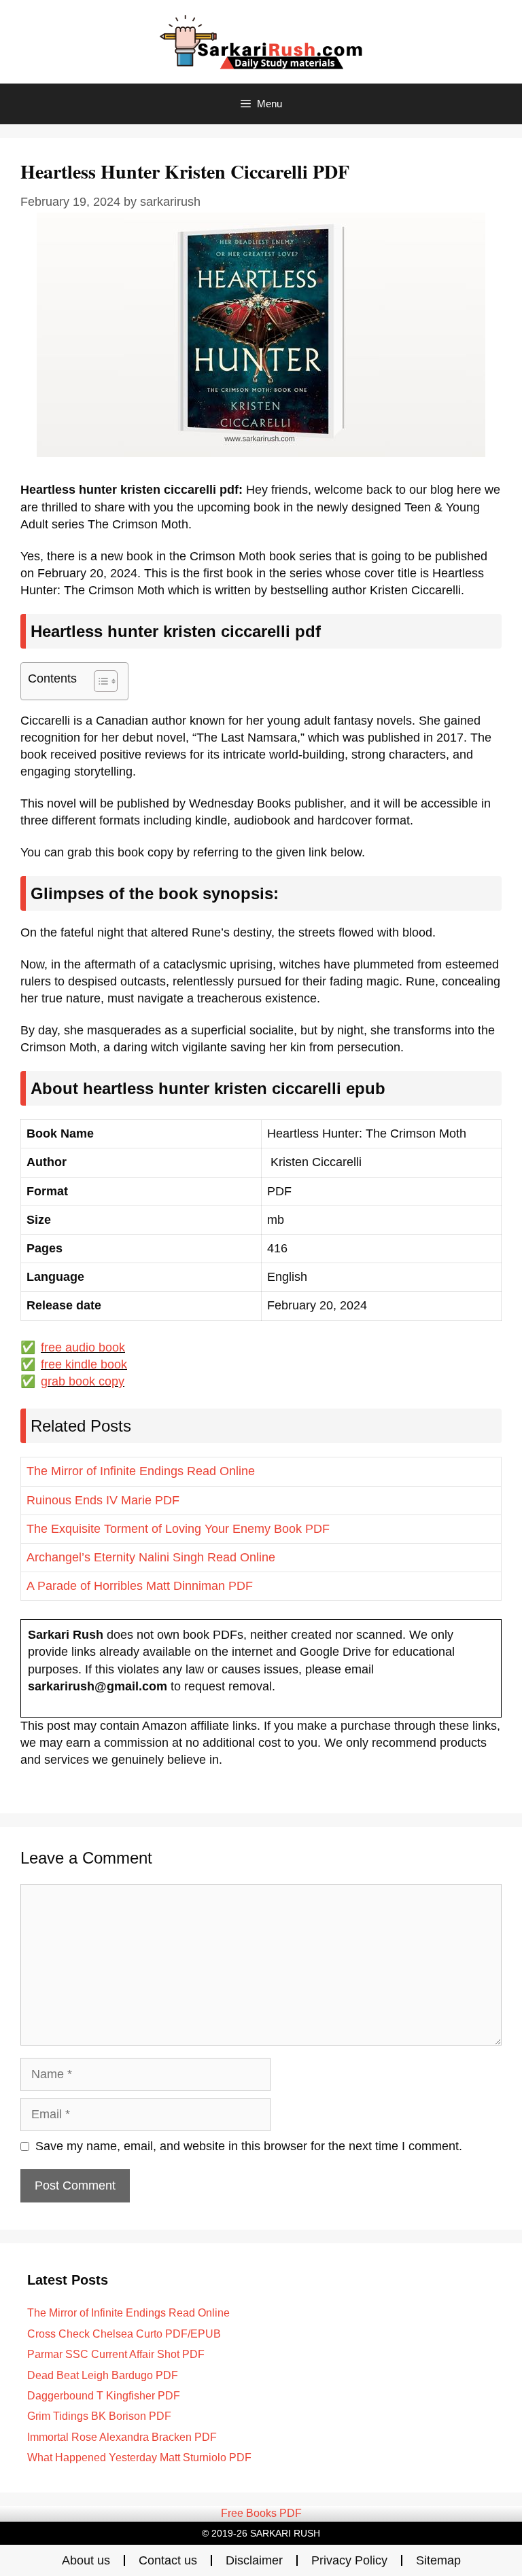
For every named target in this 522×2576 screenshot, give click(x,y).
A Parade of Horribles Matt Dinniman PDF (140, 1586)
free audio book (83, 1347)
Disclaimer (254, 2560)
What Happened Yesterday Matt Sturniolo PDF (139, 2457)
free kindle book (84, 1364)
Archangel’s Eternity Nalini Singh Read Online (151, 1557)
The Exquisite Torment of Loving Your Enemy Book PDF (178, 1529)
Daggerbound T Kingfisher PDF (104, 2396)
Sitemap (438, 2560)
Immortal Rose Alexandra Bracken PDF (122, 2437)
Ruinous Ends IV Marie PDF (103, 1500)
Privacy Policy (349, 2560)
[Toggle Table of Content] (99, 681)
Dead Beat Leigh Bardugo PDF (103, 2375)
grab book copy (83, 1381)
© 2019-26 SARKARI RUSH (261, 2533)
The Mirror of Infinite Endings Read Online (141, 1471)
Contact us (168, 2560)
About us (86, 2560)
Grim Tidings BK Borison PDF (99, 2416)
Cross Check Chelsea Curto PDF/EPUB (124, 2334)
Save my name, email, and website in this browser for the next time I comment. (249, 2146)
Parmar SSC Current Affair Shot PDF (116, 2354)
